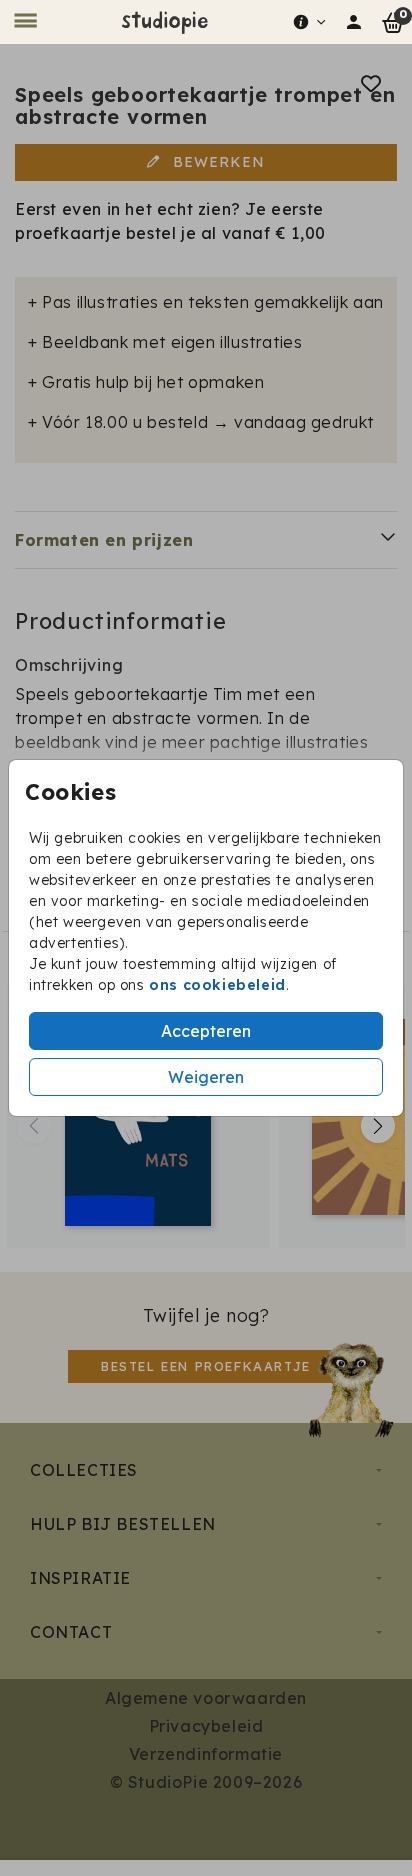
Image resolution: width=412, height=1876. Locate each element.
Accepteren (206, 1031)
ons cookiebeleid (217, 985)
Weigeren (206, 1077)
